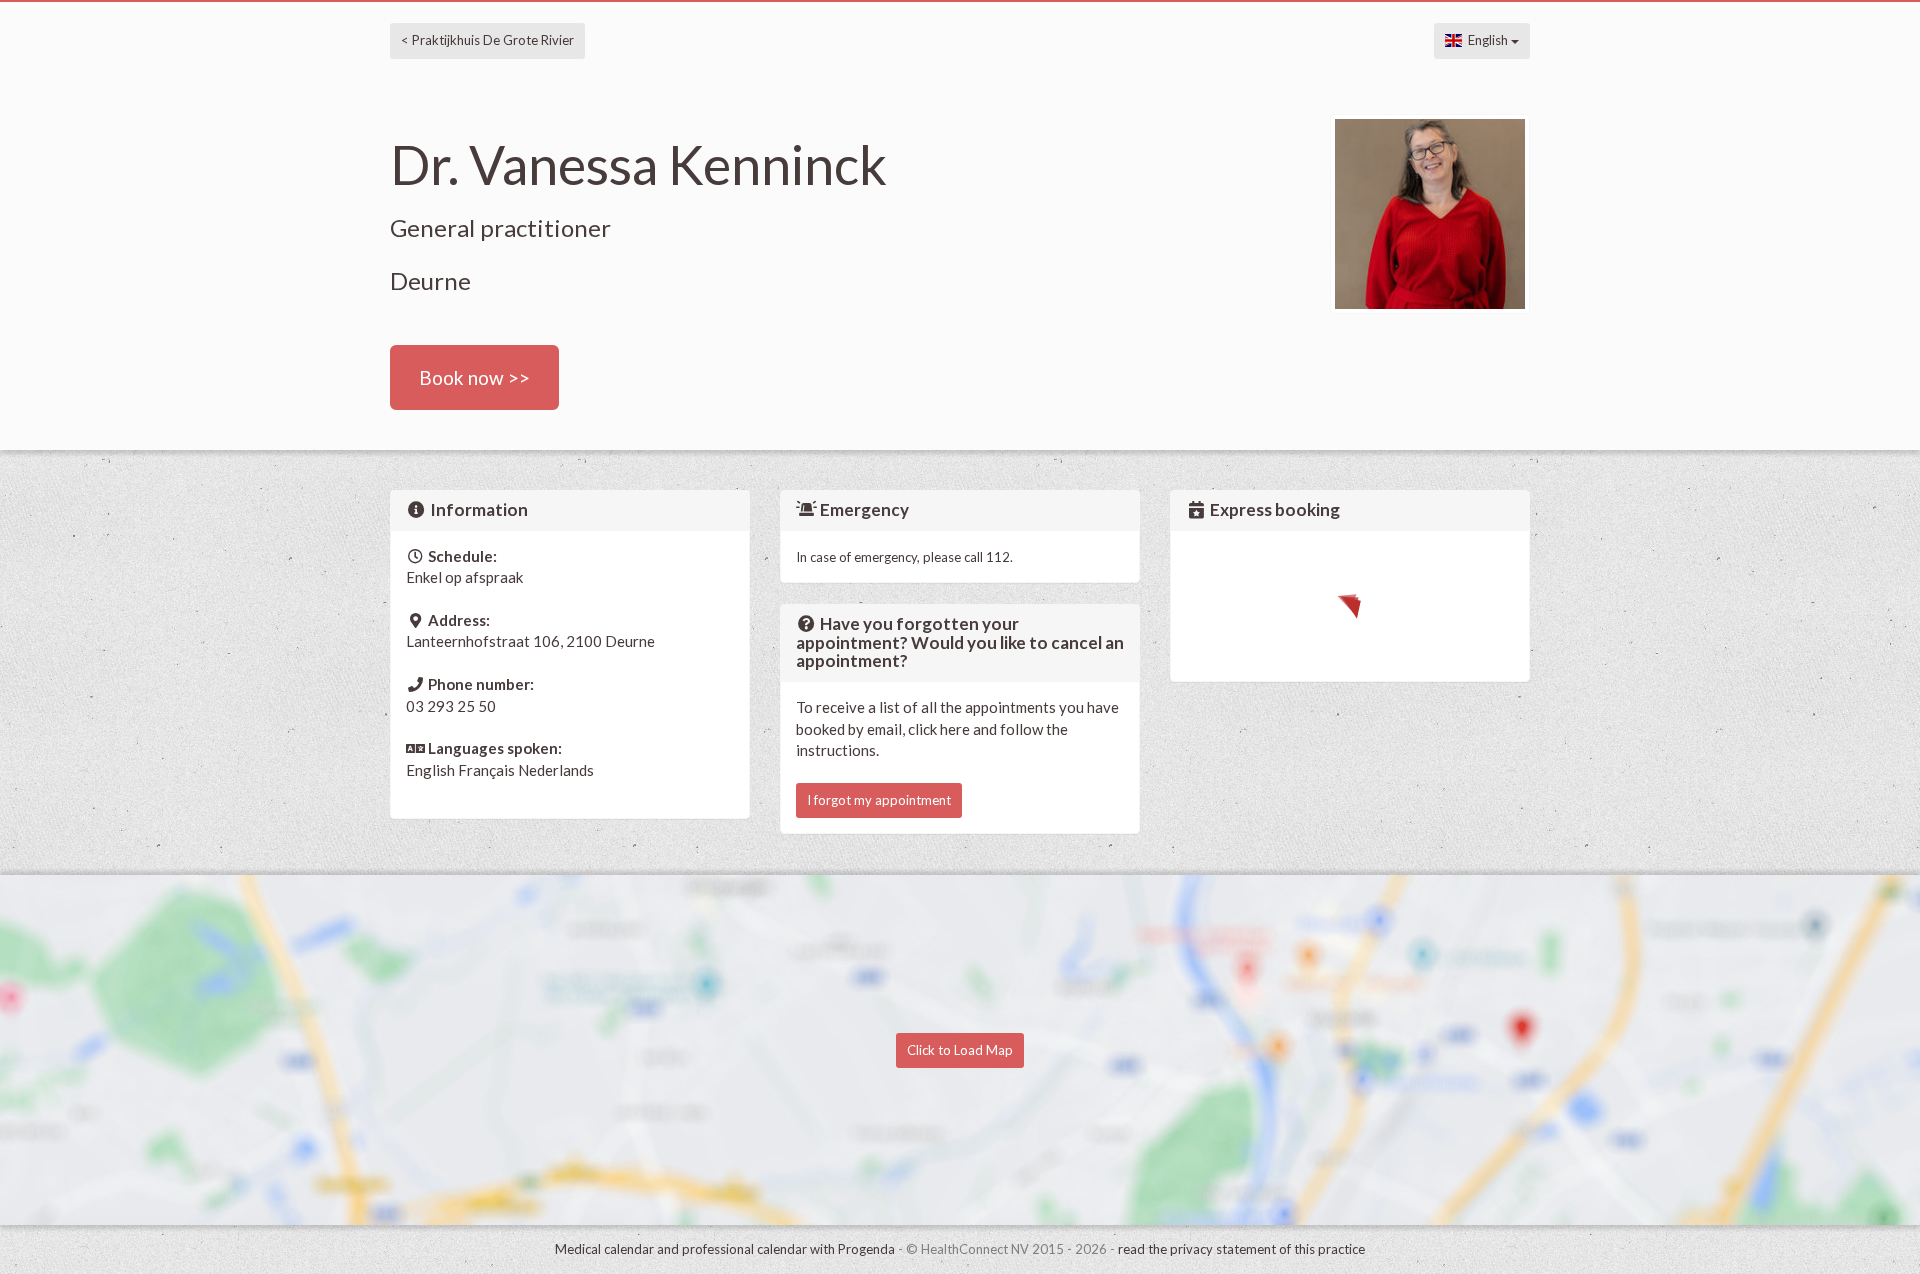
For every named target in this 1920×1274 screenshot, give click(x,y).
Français (486, 770)
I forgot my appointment (879, 800)
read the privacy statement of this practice (1241, 1249)
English (1486, 40)
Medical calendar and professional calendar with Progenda (725, 1249)
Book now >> (474, 377)
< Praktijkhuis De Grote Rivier (487, 40)
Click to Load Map (960, 1050)
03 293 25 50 (451, 706)
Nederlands (556, 770)
